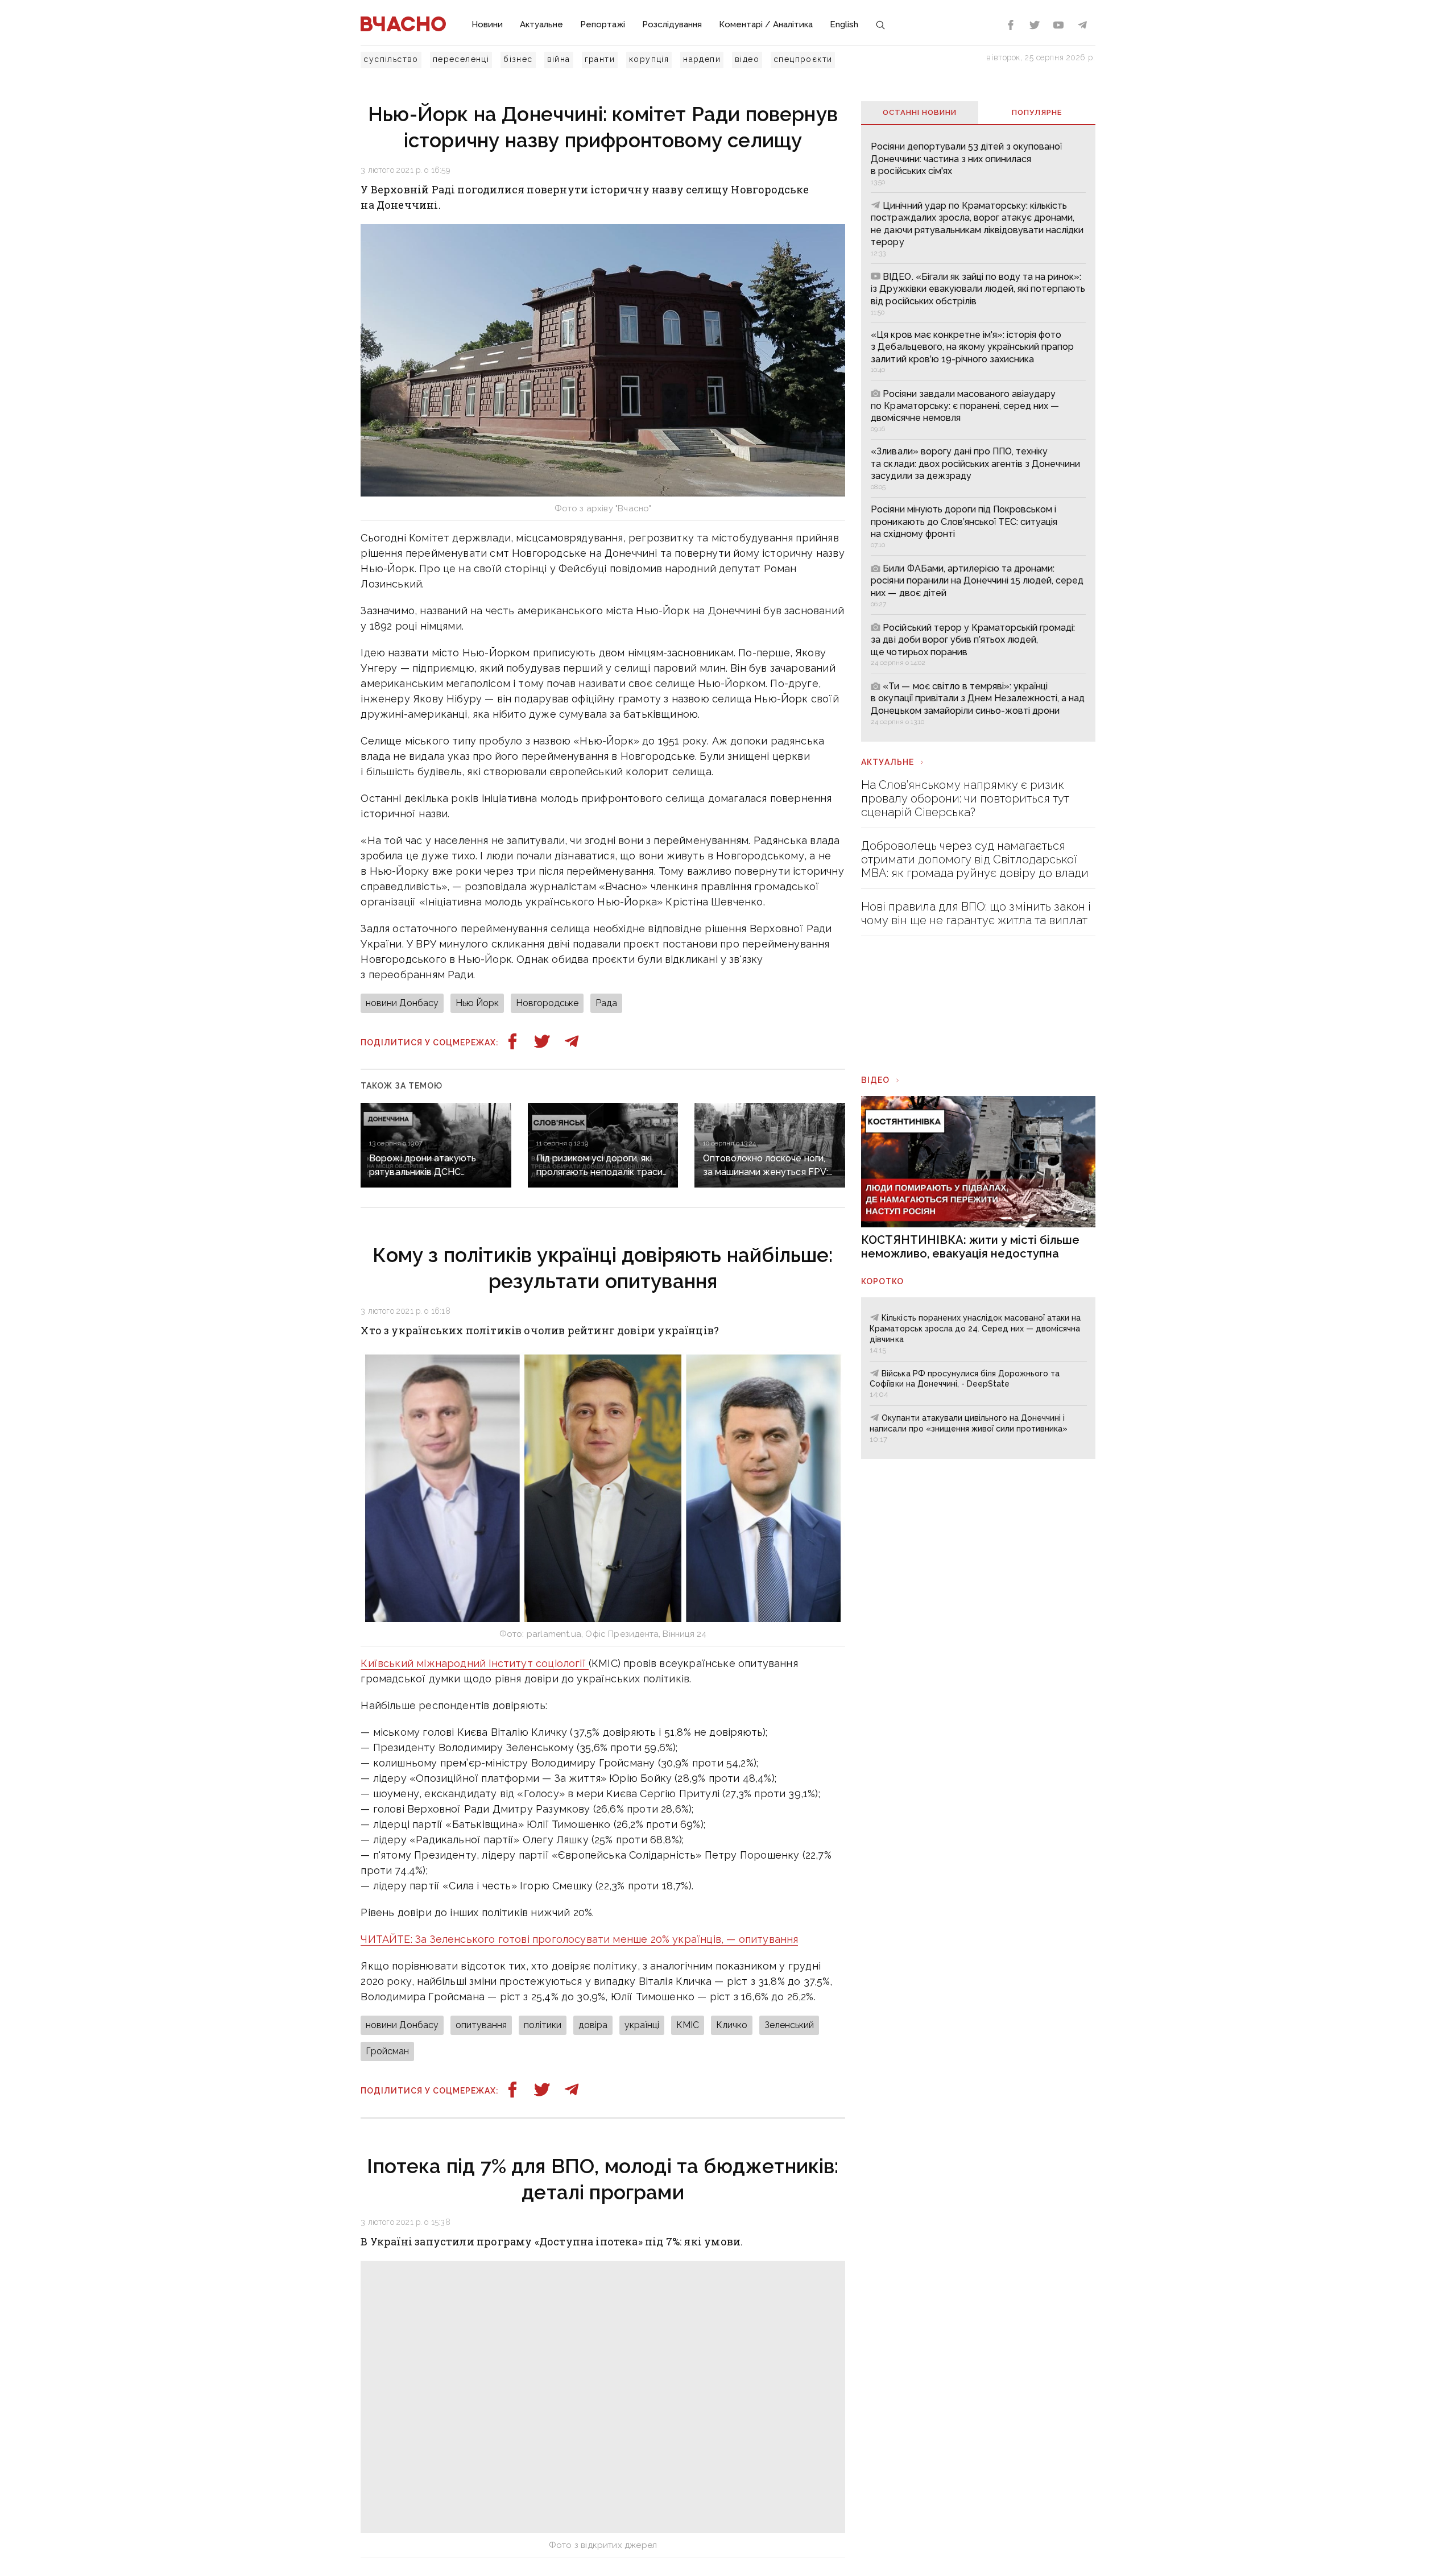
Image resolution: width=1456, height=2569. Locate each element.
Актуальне (541, 24)
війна (559, 59)
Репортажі (603, 24)
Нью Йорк (477, 1003)
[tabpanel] (978, 433)
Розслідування (672, 24)
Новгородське (547, 1003)
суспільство (391, 59)
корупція (649, 59)
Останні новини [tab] (920, 112)
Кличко (732, 2025)
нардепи (702, 59)
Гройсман (387, 2051)
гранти (600, 59)
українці (642, 2025)
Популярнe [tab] (1037, 112)
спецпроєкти (803, 59)
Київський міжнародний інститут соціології (475, 1663)
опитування (481, 2025)
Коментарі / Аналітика (766, 24)
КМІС (688, 2025)
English (844, 24)
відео (747, 59)
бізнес (518, 59)
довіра (593, 2025)
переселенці (461, 59)
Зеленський (789, 2025)
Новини (487, 24)
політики (543, 2025)
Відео (875, 1080)
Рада (606, 1003)
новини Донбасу (402, 1003)
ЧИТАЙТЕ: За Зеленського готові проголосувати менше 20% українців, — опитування (579, 1939)
